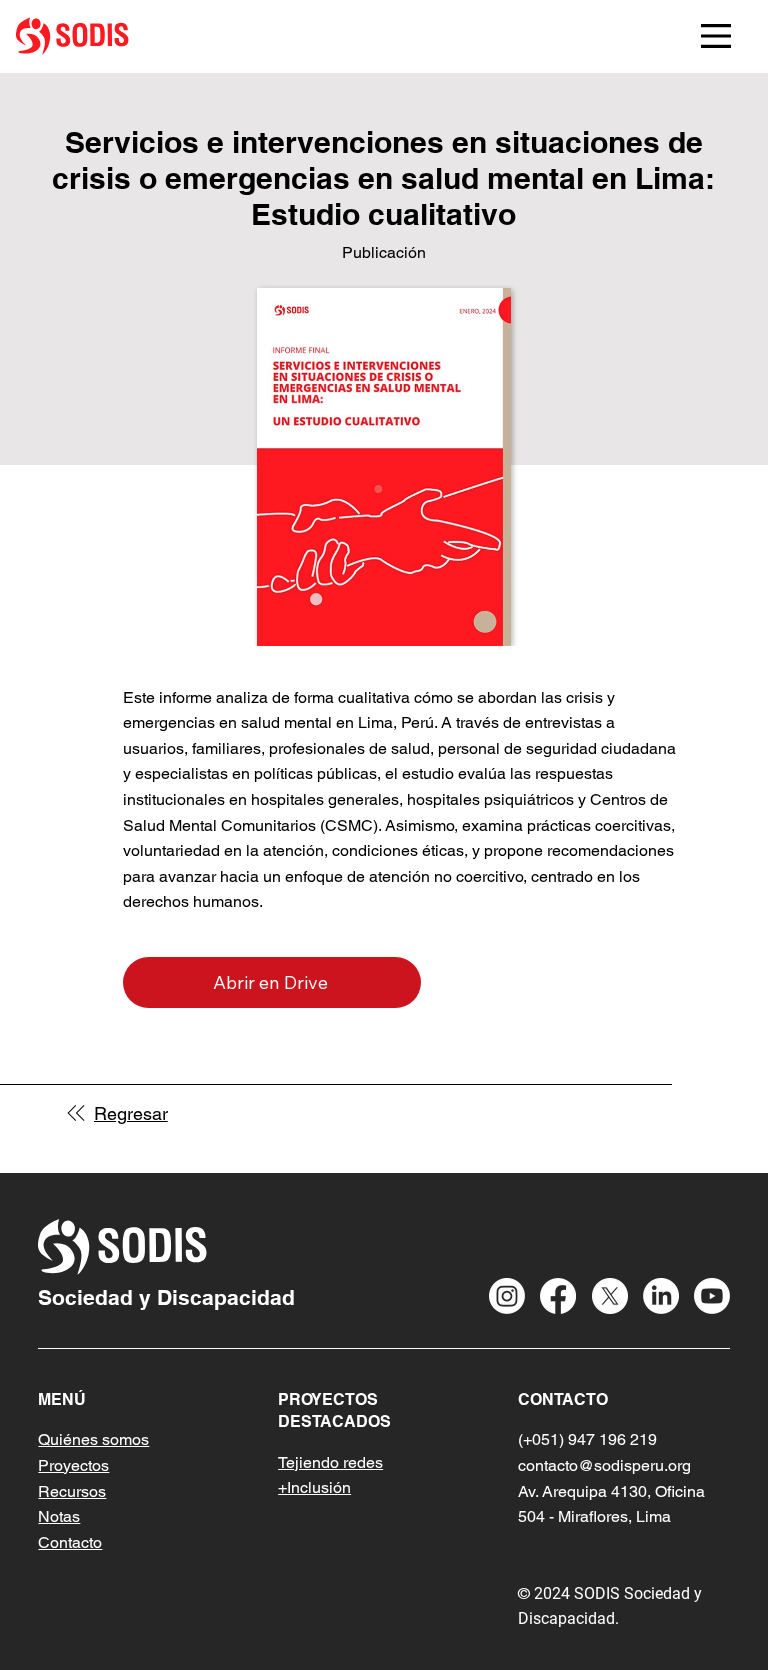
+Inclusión (314, 1487)
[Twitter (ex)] (610, 1296)
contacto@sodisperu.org (604, 1465)
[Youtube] (712, 1296)
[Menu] (716, 36)
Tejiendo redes (330, 1462)
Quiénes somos (93, 1439)
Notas (59, 1516)
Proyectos (73, 1465)
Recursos (72, 1491)
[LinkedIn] (661, 1296)
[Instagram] (507, 1296)
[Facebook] (558, 1296)
